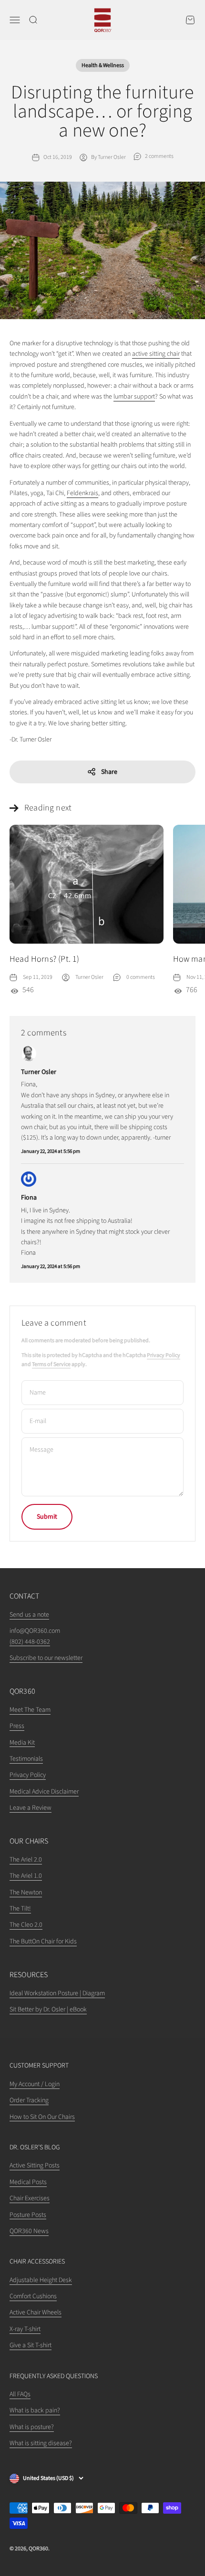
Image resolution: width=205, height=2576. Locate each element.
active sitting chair (156, 354)
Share (109, 772)
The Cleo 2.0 (26, 1925)
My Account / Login (35, 2084)
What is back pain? (35, 2410)
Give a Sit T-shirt (31, 2345)
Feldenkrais (82, 493)
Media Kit (22, 1743)
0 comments (141, 977)
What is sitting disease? (41, 2443)
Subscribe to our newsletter (46, 1658)
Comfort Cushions (33, 2296)
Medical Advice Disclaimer (44, 1792)
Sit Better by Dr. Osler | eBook (48, 2010)
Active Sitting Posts (35, 2166)
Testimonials (26, 1759)
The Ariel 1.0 (26, 1876)
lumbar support (134, 397)
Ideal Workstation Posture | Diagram (57, 1993)
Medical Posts (28, 2182)
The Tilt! (20, 1909)
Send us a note (29, 1615)
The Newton (26, 1893)
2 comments (159, 156)
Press (17, 1726)
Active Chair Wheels (36, 2313)
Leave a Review (31, 1808)
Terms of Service (51, 1364)
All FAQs (20, 2394)
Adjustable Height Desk (41, 2280)
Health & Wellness (103, 65)
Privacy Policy (164, 1355)
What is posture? (32, 2427)
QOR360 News (29, 2231)
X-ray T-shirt (25, 2329)
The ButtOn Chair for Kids (43, 1942)
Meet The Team (30, 1710)
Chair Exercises (30, 2198)
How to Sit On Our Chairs (42, 2117)
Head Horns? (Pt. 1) (44, 959)
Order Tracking (29, 2100)
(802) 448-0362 (30, 1642)
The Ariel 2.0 (26, 1860)
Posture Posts (28, 2215)
